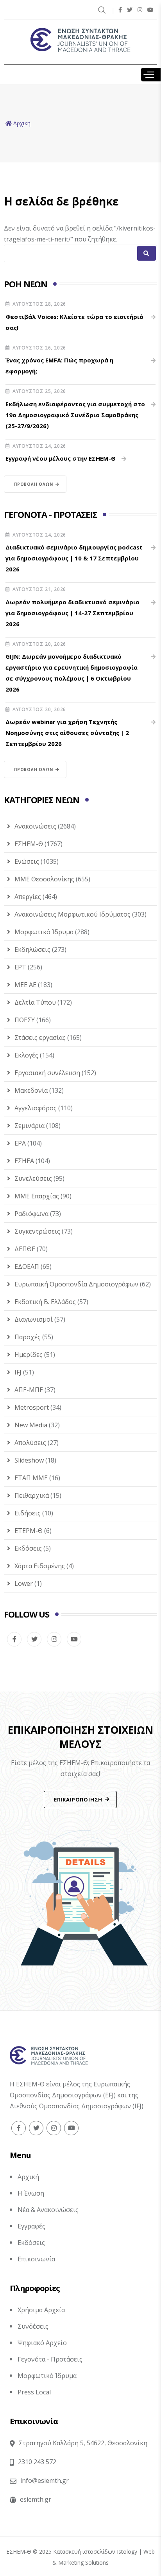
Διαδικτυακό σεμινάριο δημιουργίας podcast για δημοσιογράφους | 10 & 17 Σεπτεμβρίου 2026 (74, 558)
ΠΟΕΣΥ (25, 1020)
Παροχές (28, 1337)
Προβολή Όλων (34, 484)
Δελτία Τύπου (35, 1002)
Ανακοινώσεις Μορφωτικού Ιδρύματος (72, 914)
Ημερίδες (29, 1355)
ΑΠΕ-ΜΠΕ (29, 1390)
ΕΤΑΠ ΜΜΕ (31, 1478)
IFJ (18, 1372)
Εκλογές (26, 1055)
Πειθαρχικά (32, 1495)
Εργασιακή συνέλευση (47, 1073)
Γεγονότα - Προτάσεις (50, 2359)
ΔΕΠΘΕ (25, 1249)
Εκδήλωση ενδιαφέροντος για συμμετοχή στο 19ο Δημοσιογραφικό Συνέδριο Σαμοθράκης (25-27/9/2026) (75, 415)
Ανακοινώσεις (35, 826)
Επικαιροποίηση (78, 1800)
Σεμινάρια (30, 1126)
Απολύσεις (30, 1443)
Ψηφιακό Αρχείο (42, 2343)
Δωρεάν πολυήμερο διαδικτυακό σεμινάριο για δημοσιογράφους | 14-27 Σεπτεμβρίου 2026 (72, 613)
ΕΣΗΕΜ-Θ (29, 844)
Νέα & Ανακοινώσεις (48, 2210)
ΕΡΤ (20, 967)
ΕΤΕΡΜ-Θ (29, 1531)
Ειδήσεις (28, 1513)
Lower (24, 1583)
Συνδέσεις (33, 2326)
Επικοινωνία (36, 2259)
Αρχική (28, 2177)
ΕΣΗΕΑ (24, 1161)
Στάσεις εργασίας (40, 1038)
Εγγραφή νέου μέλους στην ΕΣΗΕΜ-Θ (61, 458)
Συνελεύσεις (33, 1178)
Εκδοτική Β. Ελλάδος (45, 1302)
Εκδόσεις (28, 1548)
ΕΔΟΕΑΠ (27, 1266)
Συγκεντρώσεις (37, 1231)
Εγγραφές (31, 2226)
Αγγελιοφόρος (36, 1108)
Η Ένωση (31, 2193)
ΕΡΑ (20, 1143)
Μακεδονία (31, 1090)
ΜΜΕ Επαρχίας (37, 1196)
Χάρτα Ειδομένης (40, 1566)
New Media (31, 1425)
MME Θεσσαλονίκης (44, 879)
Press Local (34, 2392)
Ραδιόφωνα (31, 1214)
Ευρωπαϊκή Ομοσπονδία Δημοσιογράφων (76, 1284)
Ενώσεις (27, 861)
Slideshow (29, 1460)
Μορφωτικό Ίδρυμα (44, 932)
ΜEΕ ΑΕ (25, 985)
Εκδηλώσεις (32, 949)
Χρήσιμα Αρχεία (41, 2310)
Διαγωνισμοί (34, 1319)
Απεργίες (28, 897)
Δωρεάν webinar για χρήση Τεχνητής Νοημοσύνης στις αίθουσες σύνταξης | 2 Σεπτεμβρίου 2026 (67, 733)
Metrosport (32, 1407)
